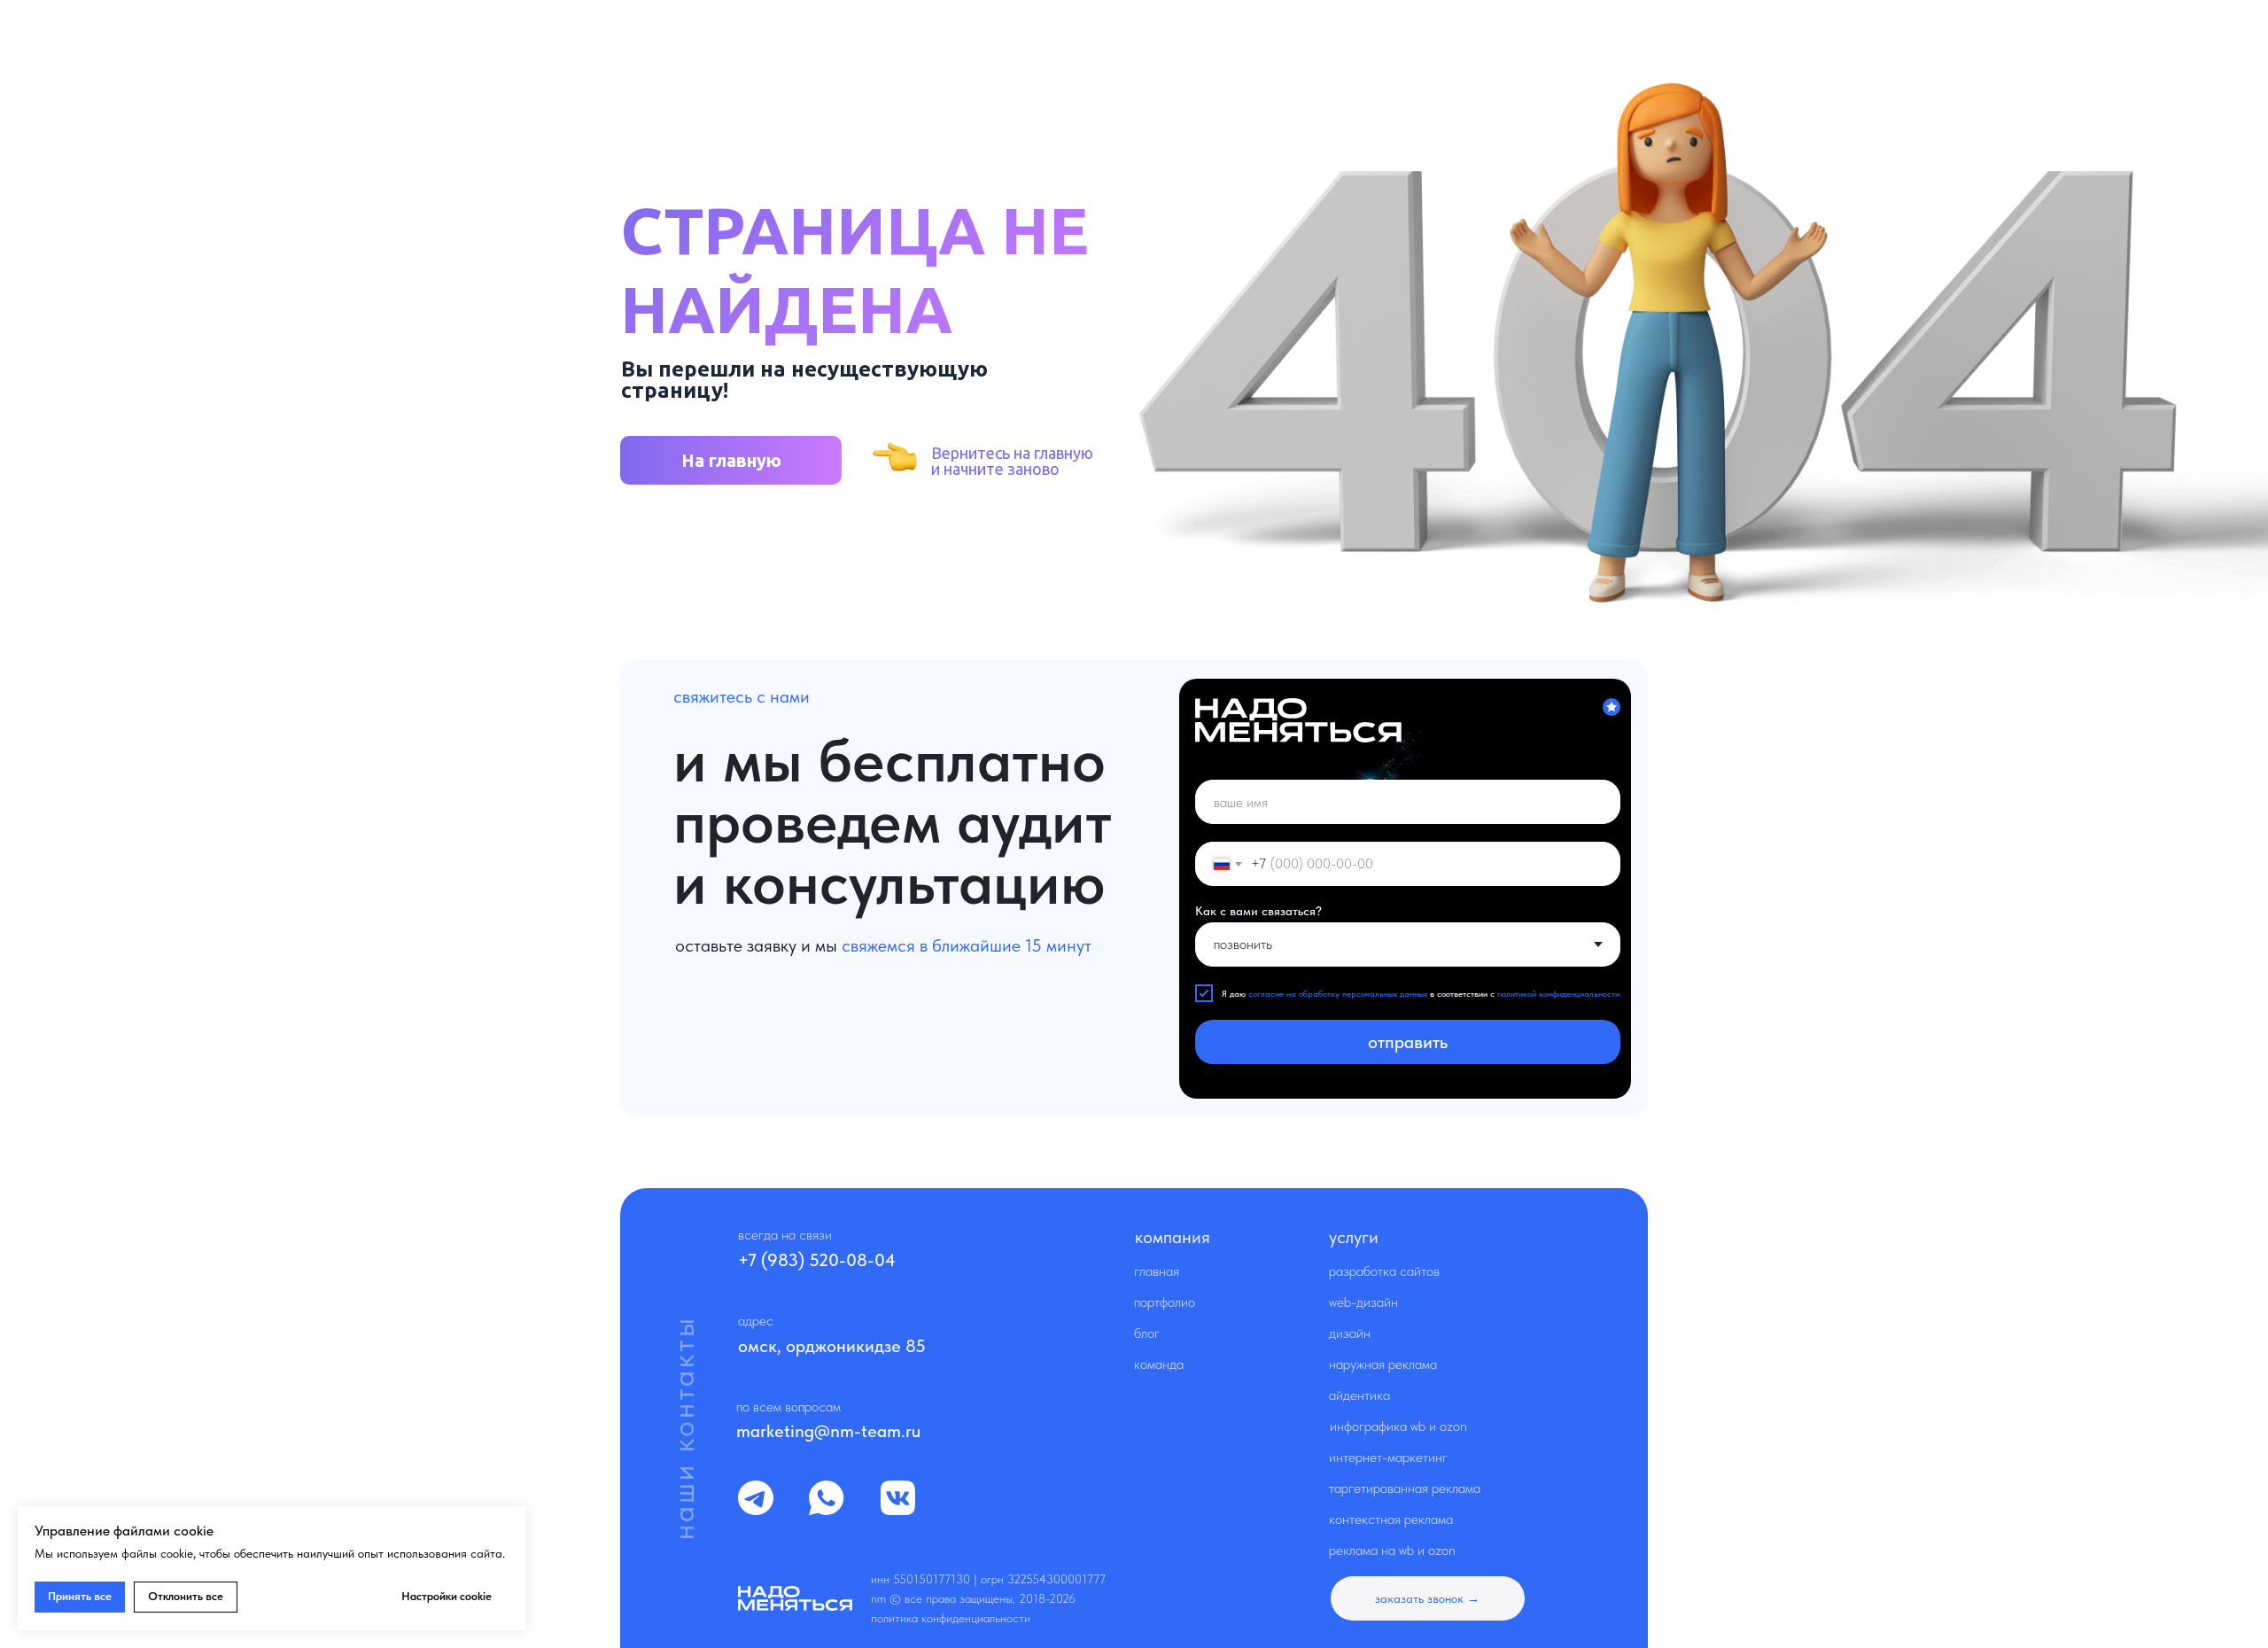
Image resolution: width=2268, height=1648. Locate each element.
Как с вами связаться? (1258, 911)
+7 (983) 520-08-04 (817, 1260)
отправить (1408, 1042)
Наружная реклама (1383, 1364)
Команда (1159, 1364)
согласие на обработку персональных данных (1338, 993)
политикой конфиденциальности (1558, 993)
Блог (1147, 1333)
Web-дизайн (1363, 1302)
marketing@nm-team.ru (828, 1431)
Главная (1157, 1271)
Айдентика (1359, 1395)
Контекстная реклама (1391, 1519)
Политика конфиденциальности (951, 1618)
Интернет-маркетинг (1388, 1457)
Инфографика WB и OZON (1398, 1426)
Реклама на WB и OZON (1392, 1550)
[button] (1428, 1598)
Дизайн (1350, 1333)
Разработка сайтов (1384, 1271)
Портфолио (1165, 1302)
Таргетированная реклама (1405, 1488)
